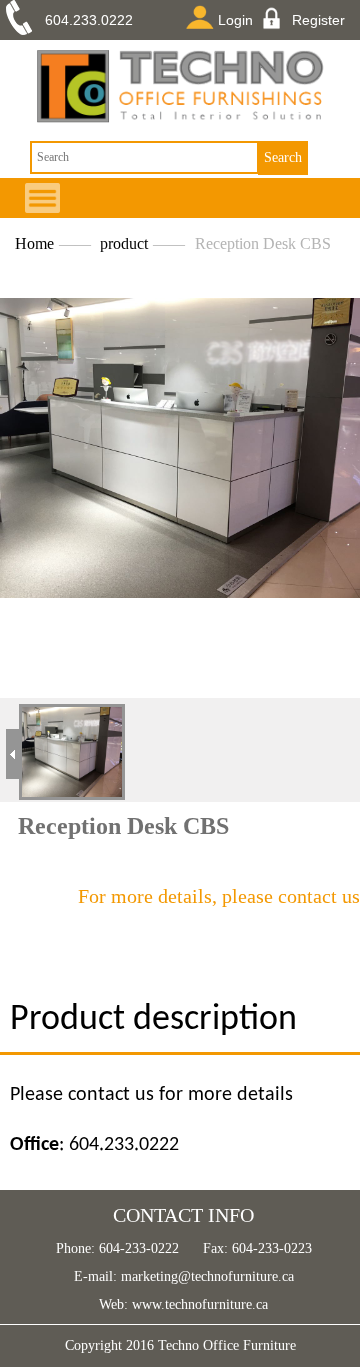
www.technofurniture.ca (198, 1304)
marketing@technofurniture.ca (205, 1276)
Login (235, 20)
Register (318, 20)
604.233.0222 (89, 20)
